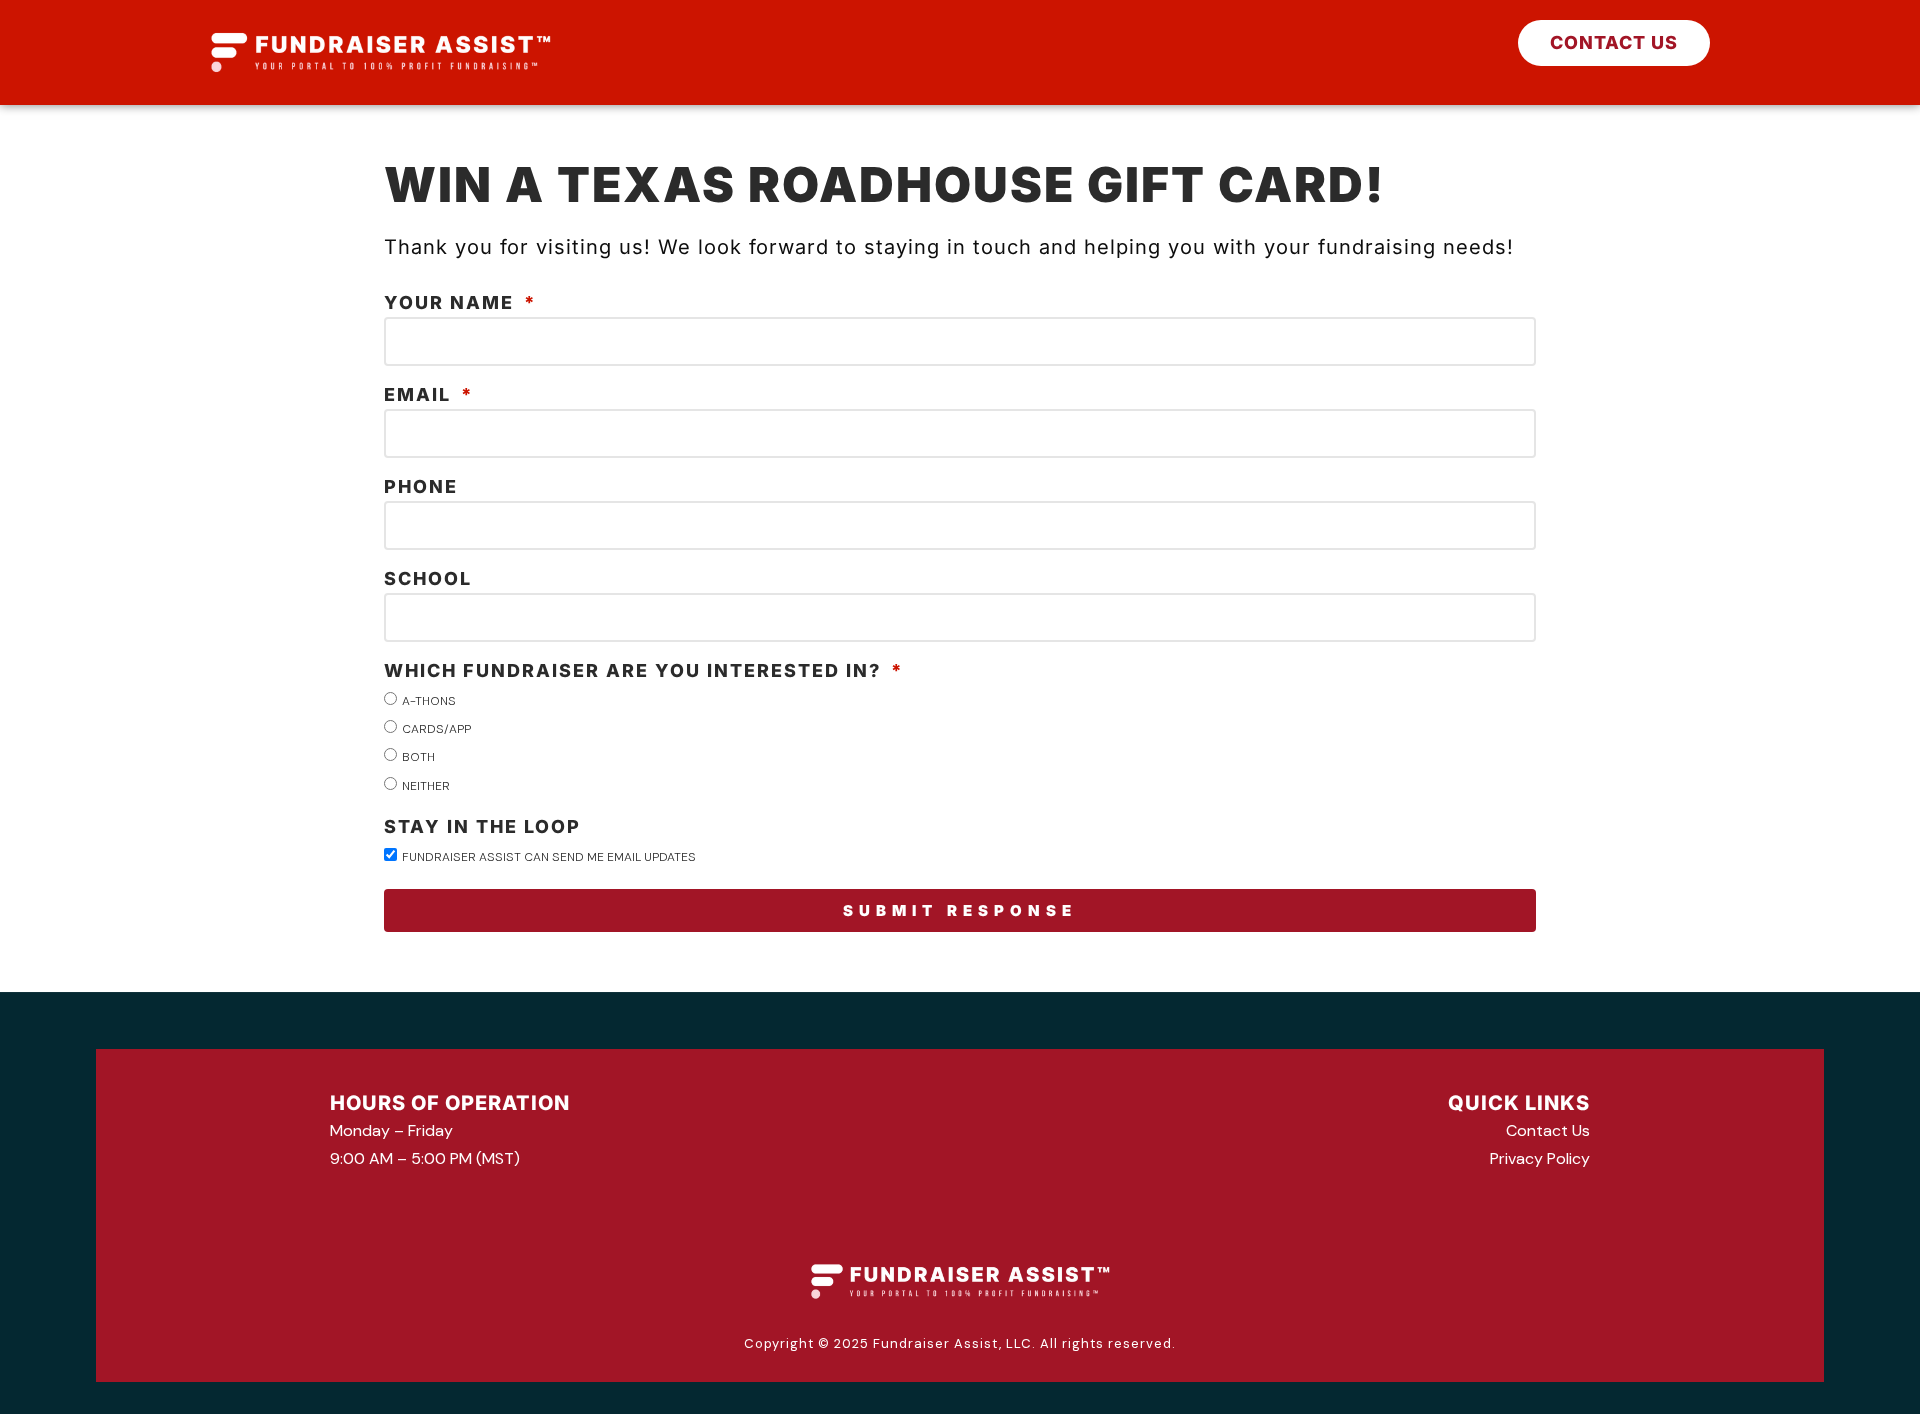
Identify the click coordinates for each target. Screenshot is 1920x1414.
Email (420, 395)
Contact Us (1548, 1130)
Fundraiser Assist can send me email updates (549, 856)
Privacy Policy (1540, 1158)
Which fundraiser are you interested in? (635, 671)
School (428, 579)
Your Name (452, 303)
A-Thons (429, 701)
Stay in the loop (482, 827)
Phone (421, 487)
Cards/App (436, 729)
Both (418, 757)
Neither (426, 785)
